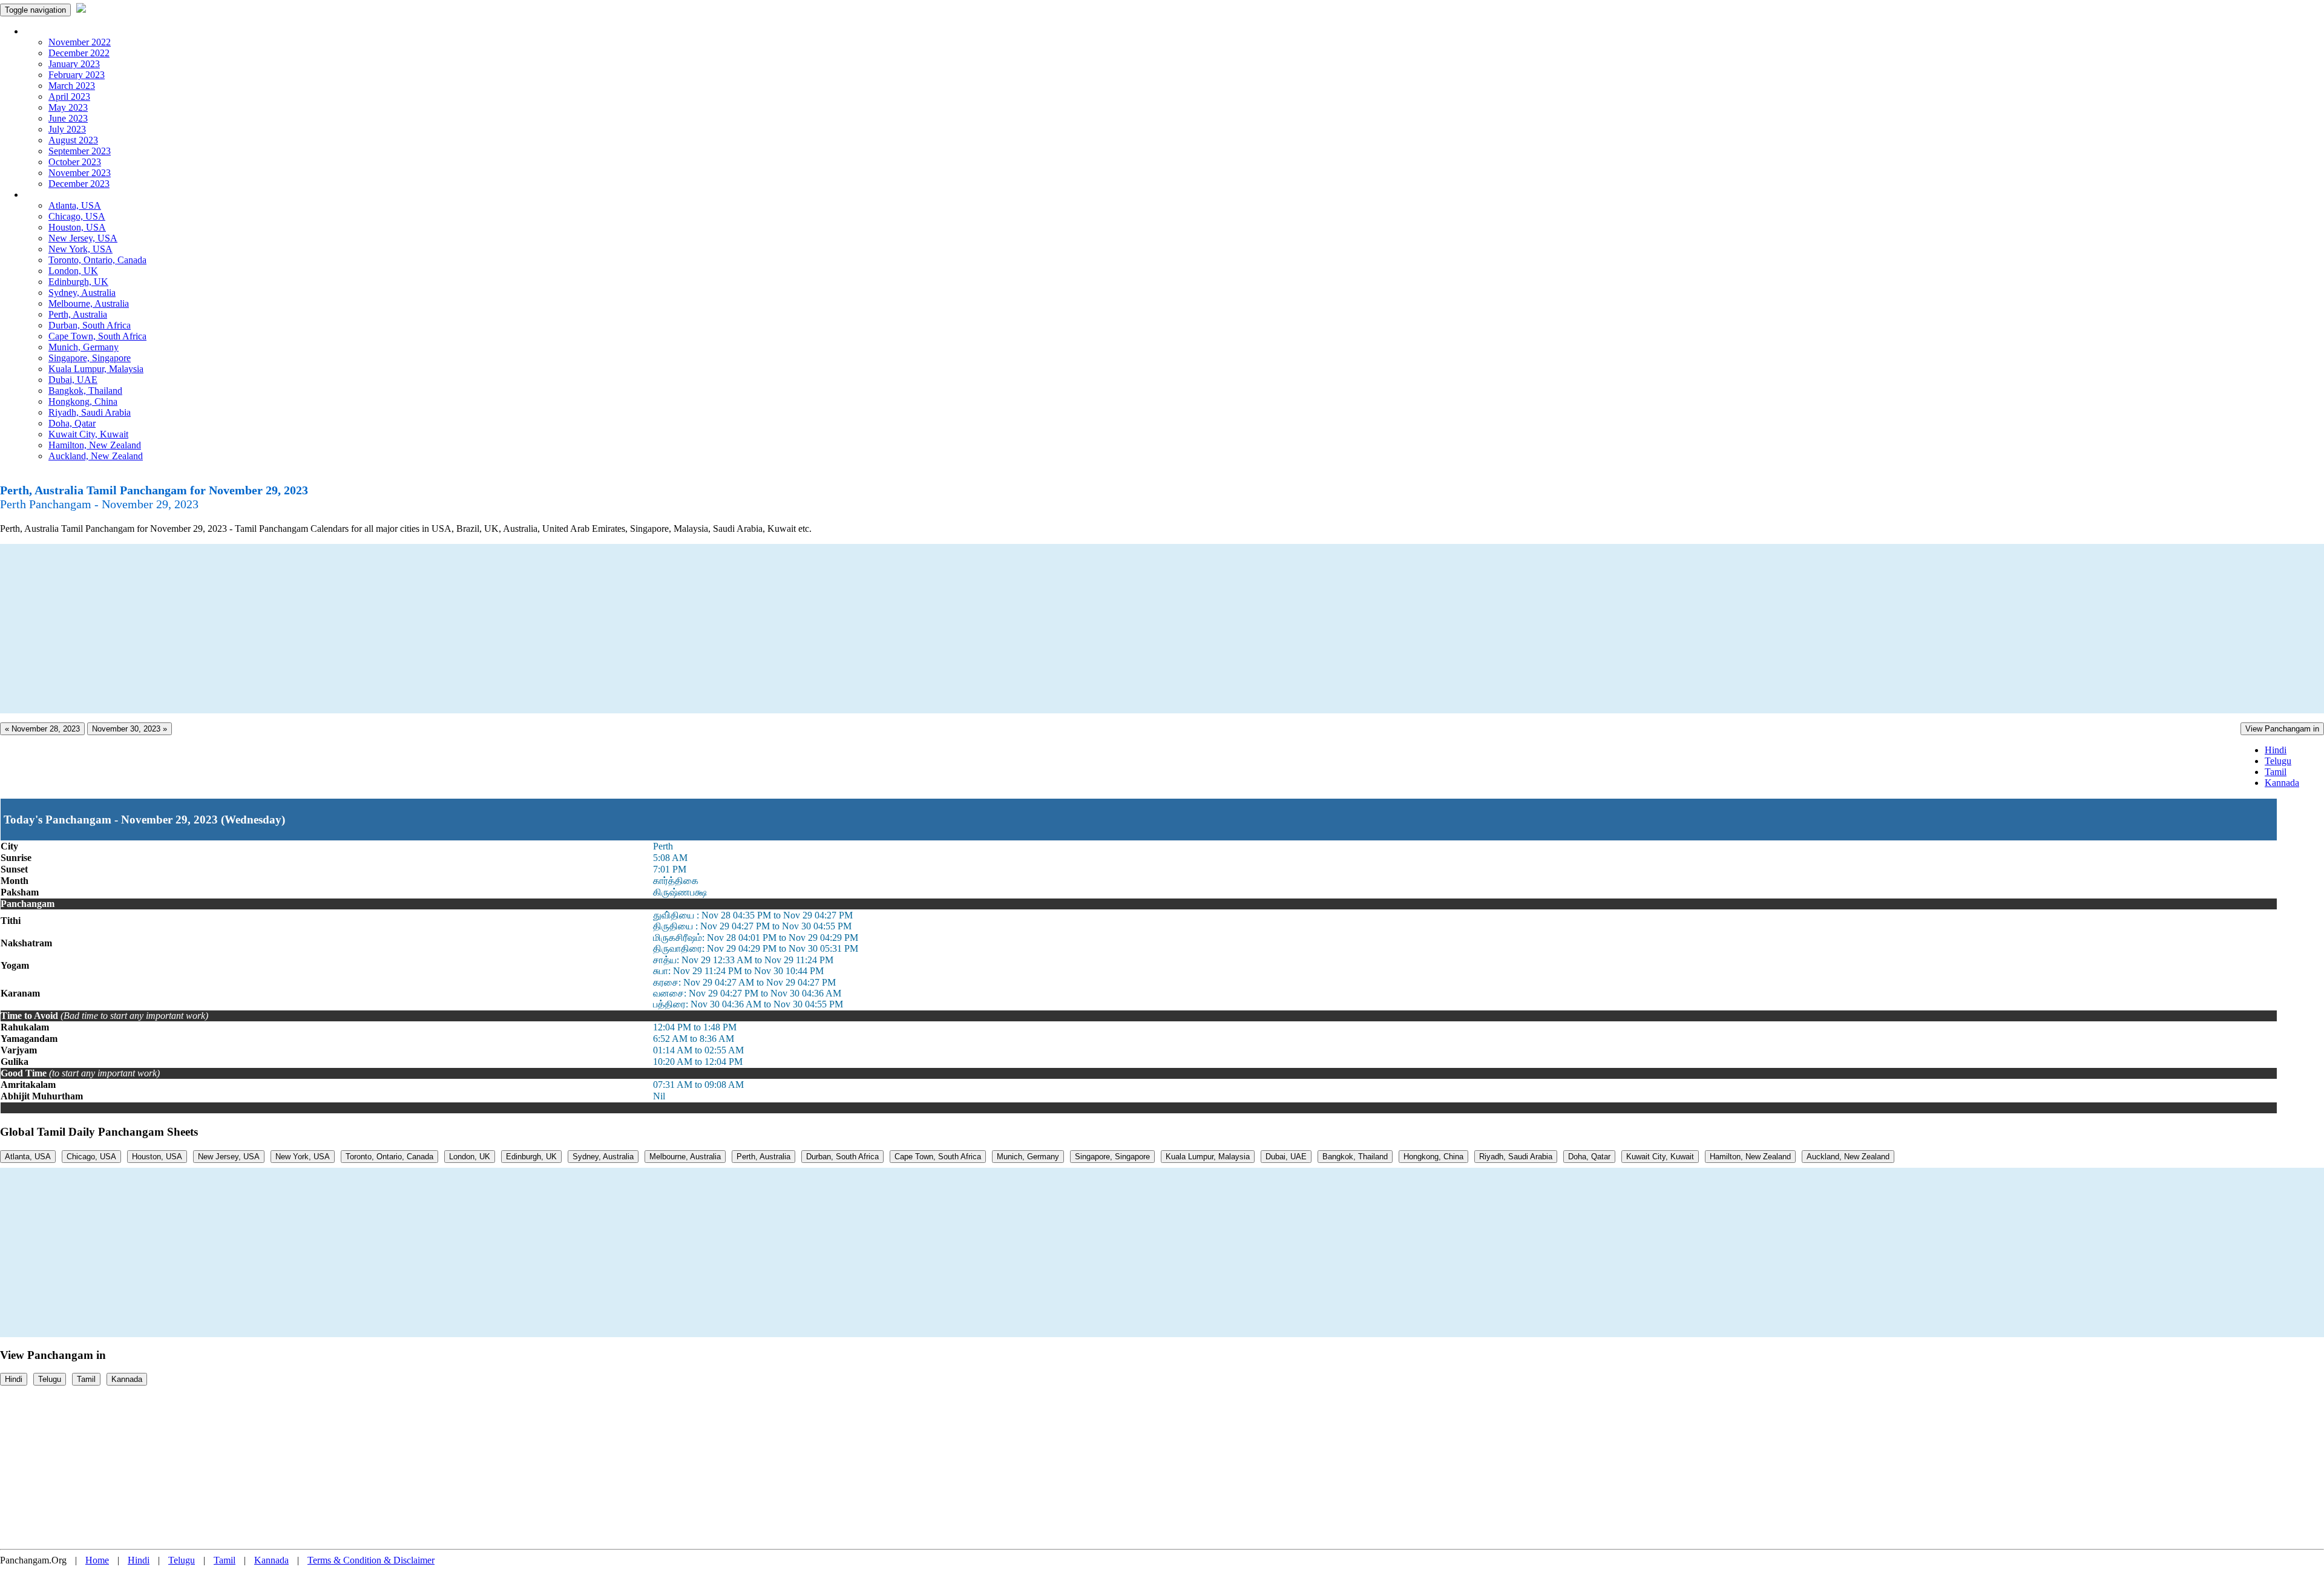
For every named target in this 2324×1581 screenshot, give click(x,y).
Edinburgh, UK (78, 282)
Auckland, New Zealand (96, 456)
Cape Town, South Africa (97, 336)
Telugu (2278, 761)
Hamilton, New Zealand (95, 445)
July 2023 (67, 129)
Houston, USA (77, 227)
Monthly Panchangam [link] (66, 31)
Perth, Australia (78, 314)
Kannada (2282, 783)
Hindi (2276, 750)
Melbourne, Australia (89, 303)
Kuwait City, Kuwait (88, 434)
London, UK (73, 271)
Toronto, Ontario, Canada (97, 260)
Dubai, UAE (73, 380)
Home (97, 1560)
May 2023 (68, 107)
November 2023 (80, 173)
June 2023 (68, 118)
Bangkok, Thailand (85, 391)
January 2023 (74, 64)
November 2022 (80, 42)
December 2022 (79, 53)
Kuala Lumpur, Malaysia (96, 369)
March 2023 (72, 86)
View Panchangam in (2282, 729)
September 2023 (80, 151)
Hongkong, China (83, 401)
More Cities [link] (47, 195)
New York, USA (80, 249)
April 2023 (69, 97)
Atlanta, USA (75, 205)
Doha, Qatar (72, 423)
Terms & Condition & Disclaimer (371, 1560)
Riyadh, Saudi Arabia (90, 412)
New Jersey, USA (83, 238)
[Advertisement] (363, 629)
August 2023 (73, 140)
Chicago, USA (77, 216)
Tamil (2276, 772)
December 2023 (79, 184)
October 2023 (75, 162)
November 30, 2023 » (130, 729)
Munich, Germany (84, 347)
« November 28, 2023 (42, 729)
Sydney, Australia (82, 293)
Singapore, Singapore (90, 358)
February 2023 (77, 75)
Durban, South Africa (90, 325)
